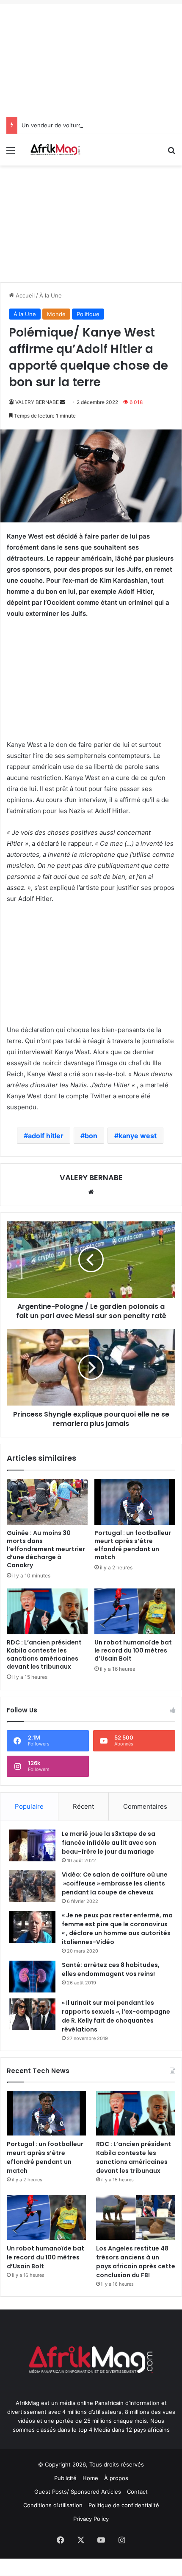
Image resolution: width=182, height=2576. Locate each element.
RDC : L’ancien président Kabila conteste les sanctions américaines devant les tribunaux (44, 1654)
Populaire (29, 1806)
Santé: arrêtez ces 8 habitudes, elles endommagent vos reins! (111, 1969)
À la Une (51, 295)
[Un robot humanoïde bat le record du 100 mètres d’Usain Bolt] (135, 1611)
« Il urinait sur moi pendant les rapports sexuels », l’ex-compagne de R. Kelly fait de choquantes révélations (116, 2016)
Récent (83, 1806)
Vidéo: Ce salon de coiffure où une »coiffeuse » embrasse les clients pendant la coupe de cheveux (115, 1883)
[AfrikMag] (55, 150)
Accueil (24, 295)
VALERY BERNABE (37, 402)
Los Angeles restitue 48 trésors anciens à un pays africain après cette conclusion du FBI (136, 2262)
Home (90, 2478)
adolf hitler (46, 1136)
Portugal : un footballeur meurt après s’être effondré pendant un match (133, 1545)
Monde (56, 314)
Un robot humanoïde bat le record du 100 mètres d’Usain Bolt (133, 1650)
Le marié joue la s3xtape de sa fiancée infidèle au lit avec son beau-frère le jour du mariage (109, 1843)
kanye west (138, 1136)
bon (91, 1136)
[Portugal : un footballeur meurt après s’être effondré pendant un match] (135, 1502)
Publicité (65, 2478)
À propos (116, 2478)
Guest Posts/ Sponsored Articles (78, 2492)
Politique (88, 314)
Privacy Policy (91, 2519)
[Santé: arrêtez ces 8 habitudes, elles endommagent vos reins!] (32, 1977)
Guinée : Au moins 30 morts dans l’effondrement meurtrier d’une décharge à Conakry (46, 1549)
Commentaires (145, 1806)
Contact (137, 2492)
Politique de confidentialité (124, 2505)
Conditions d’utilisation (53, 2505)
